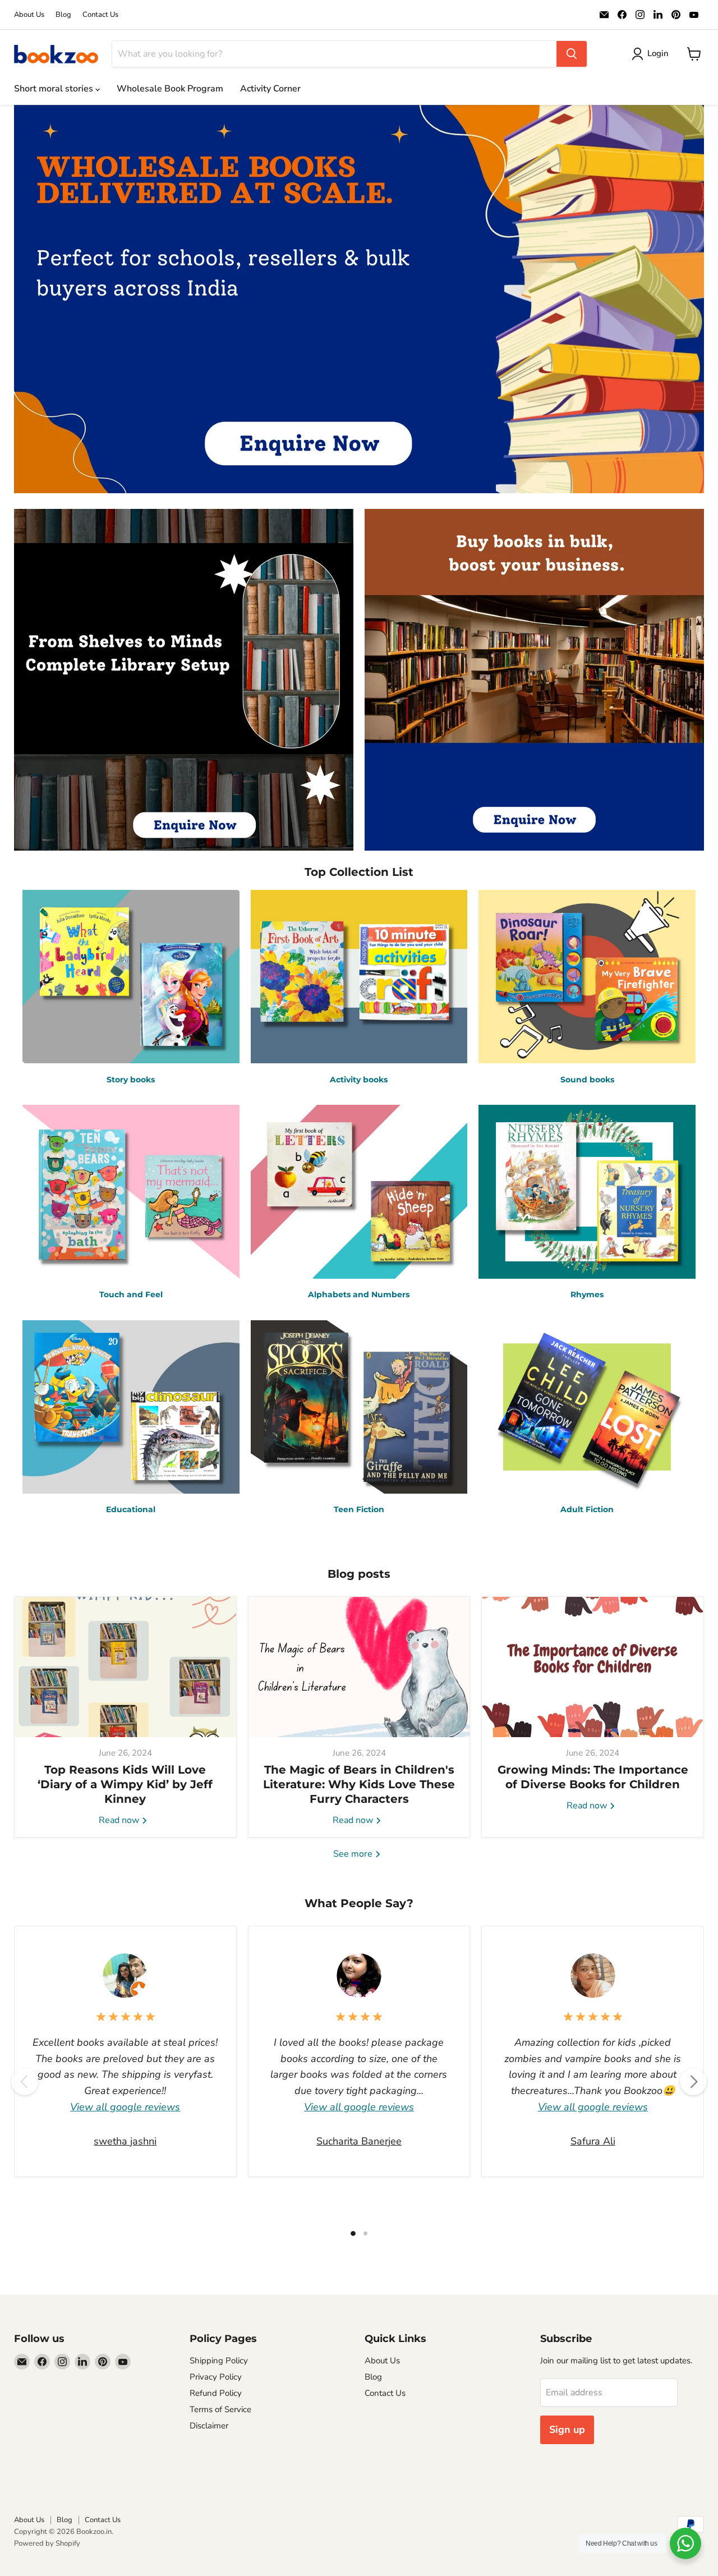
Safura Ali (593, 2141)
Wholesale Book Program (170, 89)
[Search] (572, 54)
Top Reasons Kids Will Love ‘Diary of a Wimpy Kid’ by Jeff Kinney (125, 1784)
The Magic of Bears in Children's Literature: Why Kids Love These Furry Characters (359, 1784)
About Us (29, 15)
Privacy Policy (216, 2377)
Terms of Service (220, 2409)
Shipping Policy (219, 2361)
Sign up (567, 2430)
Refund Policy (216, 2393)
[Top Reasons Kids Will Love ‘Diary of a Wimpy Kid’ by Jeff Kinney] (125, 1667)
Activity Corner (270, 89)
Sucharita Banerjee (359, 2141)
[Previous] (25, 2082)
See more (354, 1854)
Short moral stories (55, 89)
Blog (63, 15)
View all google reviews (125, 2107)
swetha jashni (125, 2141)
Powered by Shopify (47, 2543)
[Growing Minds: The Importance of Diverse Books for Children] (593, 1667)
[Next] (693, 2082)
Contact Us (100, 15)
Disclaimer (209, 2426)
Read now (120, 1820)
